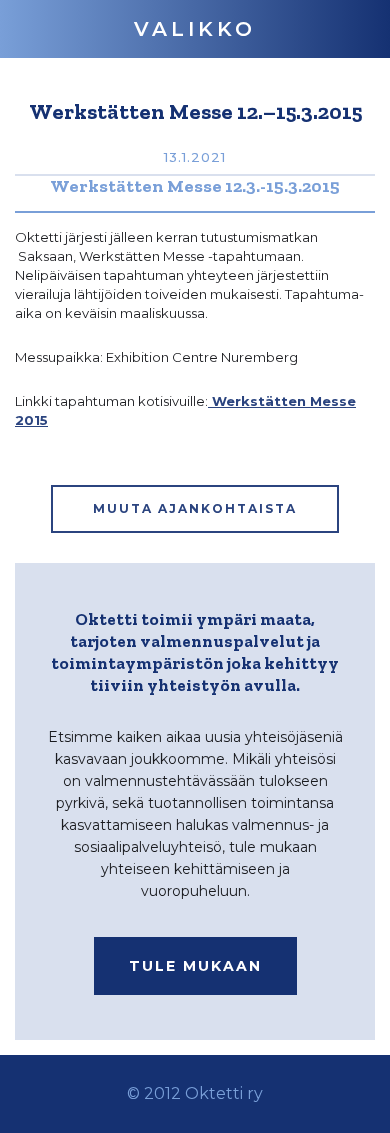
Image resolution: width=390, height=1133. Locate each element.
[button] (195, 29)
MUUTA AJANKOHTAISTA (195, 508)
